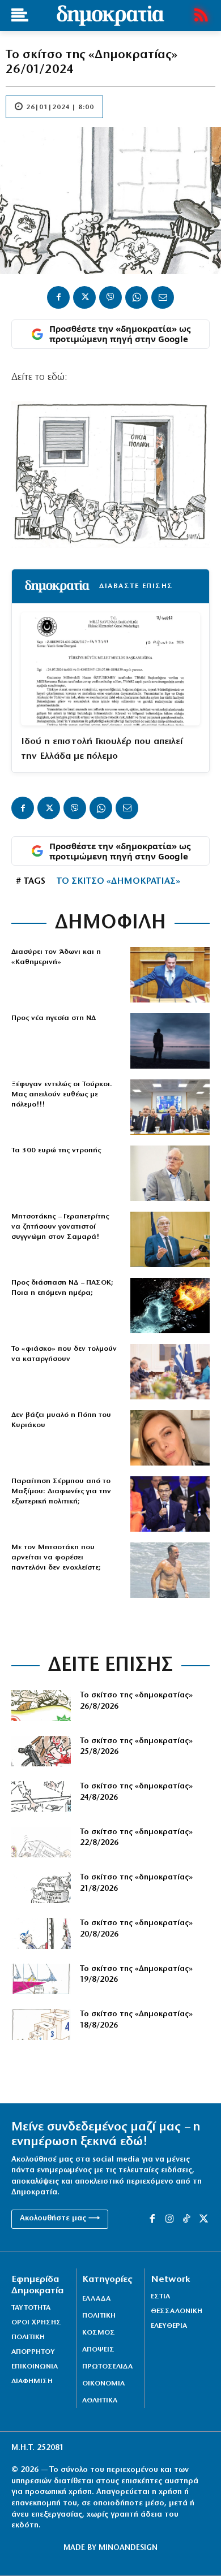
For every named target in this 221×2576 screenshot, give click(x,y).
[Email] (163, 297)
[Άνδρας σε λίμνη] (170, 1041)
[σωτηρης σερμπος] (170, 1504)
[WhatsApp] (137, 297)
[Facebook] (58, 297)
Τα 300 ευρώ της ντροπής (56, 1150)
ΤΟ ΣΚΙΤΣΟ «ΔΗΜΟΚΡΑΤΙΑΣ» (118, 881)
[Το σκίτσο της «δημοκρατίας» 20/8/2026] (41, 1933)
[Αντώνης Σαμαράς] (170, 1239)
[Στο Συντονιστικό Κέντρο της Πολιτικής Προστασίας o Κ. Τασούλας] (170, 1173)
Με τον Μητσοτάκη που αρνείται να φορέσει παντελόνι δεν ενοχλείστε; (56, 1557)
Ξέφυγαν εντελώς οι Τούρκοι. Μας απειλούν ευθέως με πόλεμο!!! (62, 1094)
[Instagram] (169, 2219)
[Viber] (110, 297)
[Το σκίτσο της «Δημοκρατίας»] (41, 2024)
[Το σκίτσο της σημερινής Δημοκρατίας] (41, 1979)
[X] (84, 297)
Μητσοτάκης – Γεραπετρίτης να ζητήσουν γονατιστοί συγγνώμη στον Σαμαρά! (60, 1227)
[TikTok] (186, 2219)
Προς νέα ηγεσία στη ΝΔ (54, 1018)
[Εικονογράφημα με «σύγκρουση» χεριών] (170, 1306)
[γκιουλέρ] (170, 1107)
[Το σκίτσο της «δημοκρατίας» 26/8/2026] (41, 1706)
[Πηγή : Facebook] (170, 1438)
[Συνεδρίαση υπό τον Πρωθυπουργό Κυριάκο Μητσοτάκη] (170, 1372)
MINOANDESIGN (128, 2548)
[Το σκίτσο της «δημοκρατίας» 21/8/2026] (41, 1888)
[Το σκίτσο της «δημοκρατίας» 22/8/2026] (41, 1842)
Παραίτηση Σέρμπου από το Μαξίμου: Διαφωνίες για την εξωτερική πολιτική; (61, 1491)
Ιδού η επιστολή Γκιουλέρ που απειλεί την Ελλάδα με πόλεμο (102, 749)
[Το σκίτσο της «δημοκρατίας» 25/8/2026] (41, 1751)
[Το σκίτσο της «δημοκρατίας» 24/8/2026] (41, 1797)
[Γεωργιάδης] (170, 975)
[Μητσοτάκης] (170, 1570)
